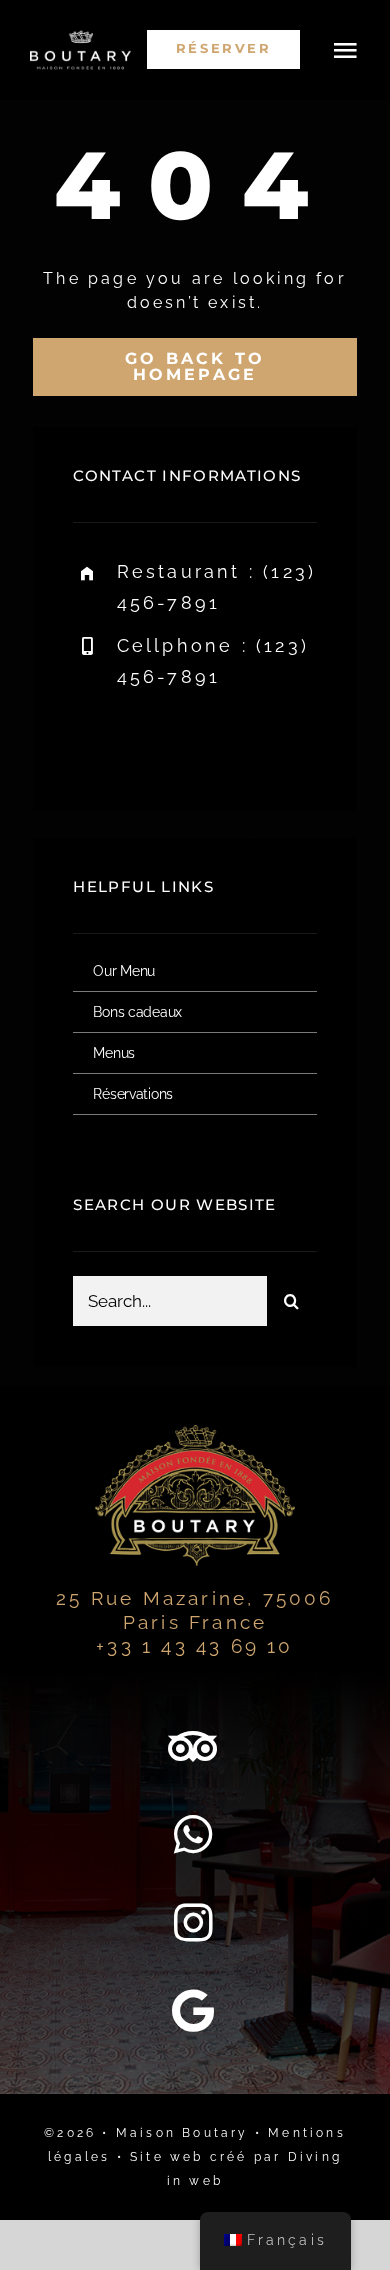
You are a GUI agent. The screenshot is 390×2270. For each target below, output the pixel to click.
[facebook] (95, 740)
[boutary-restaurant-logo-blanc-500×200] (80, 37)
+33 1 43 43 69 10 (194, 1646)
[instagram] (205, 740)
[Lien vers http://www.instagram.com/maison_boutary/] (195, 1923)
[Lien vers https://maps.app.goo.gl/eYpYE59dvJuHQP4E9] (195, 2011)
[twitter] (150, 740)
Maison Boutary (182, 2133)
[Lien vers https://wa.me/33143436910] (195, 1835)
